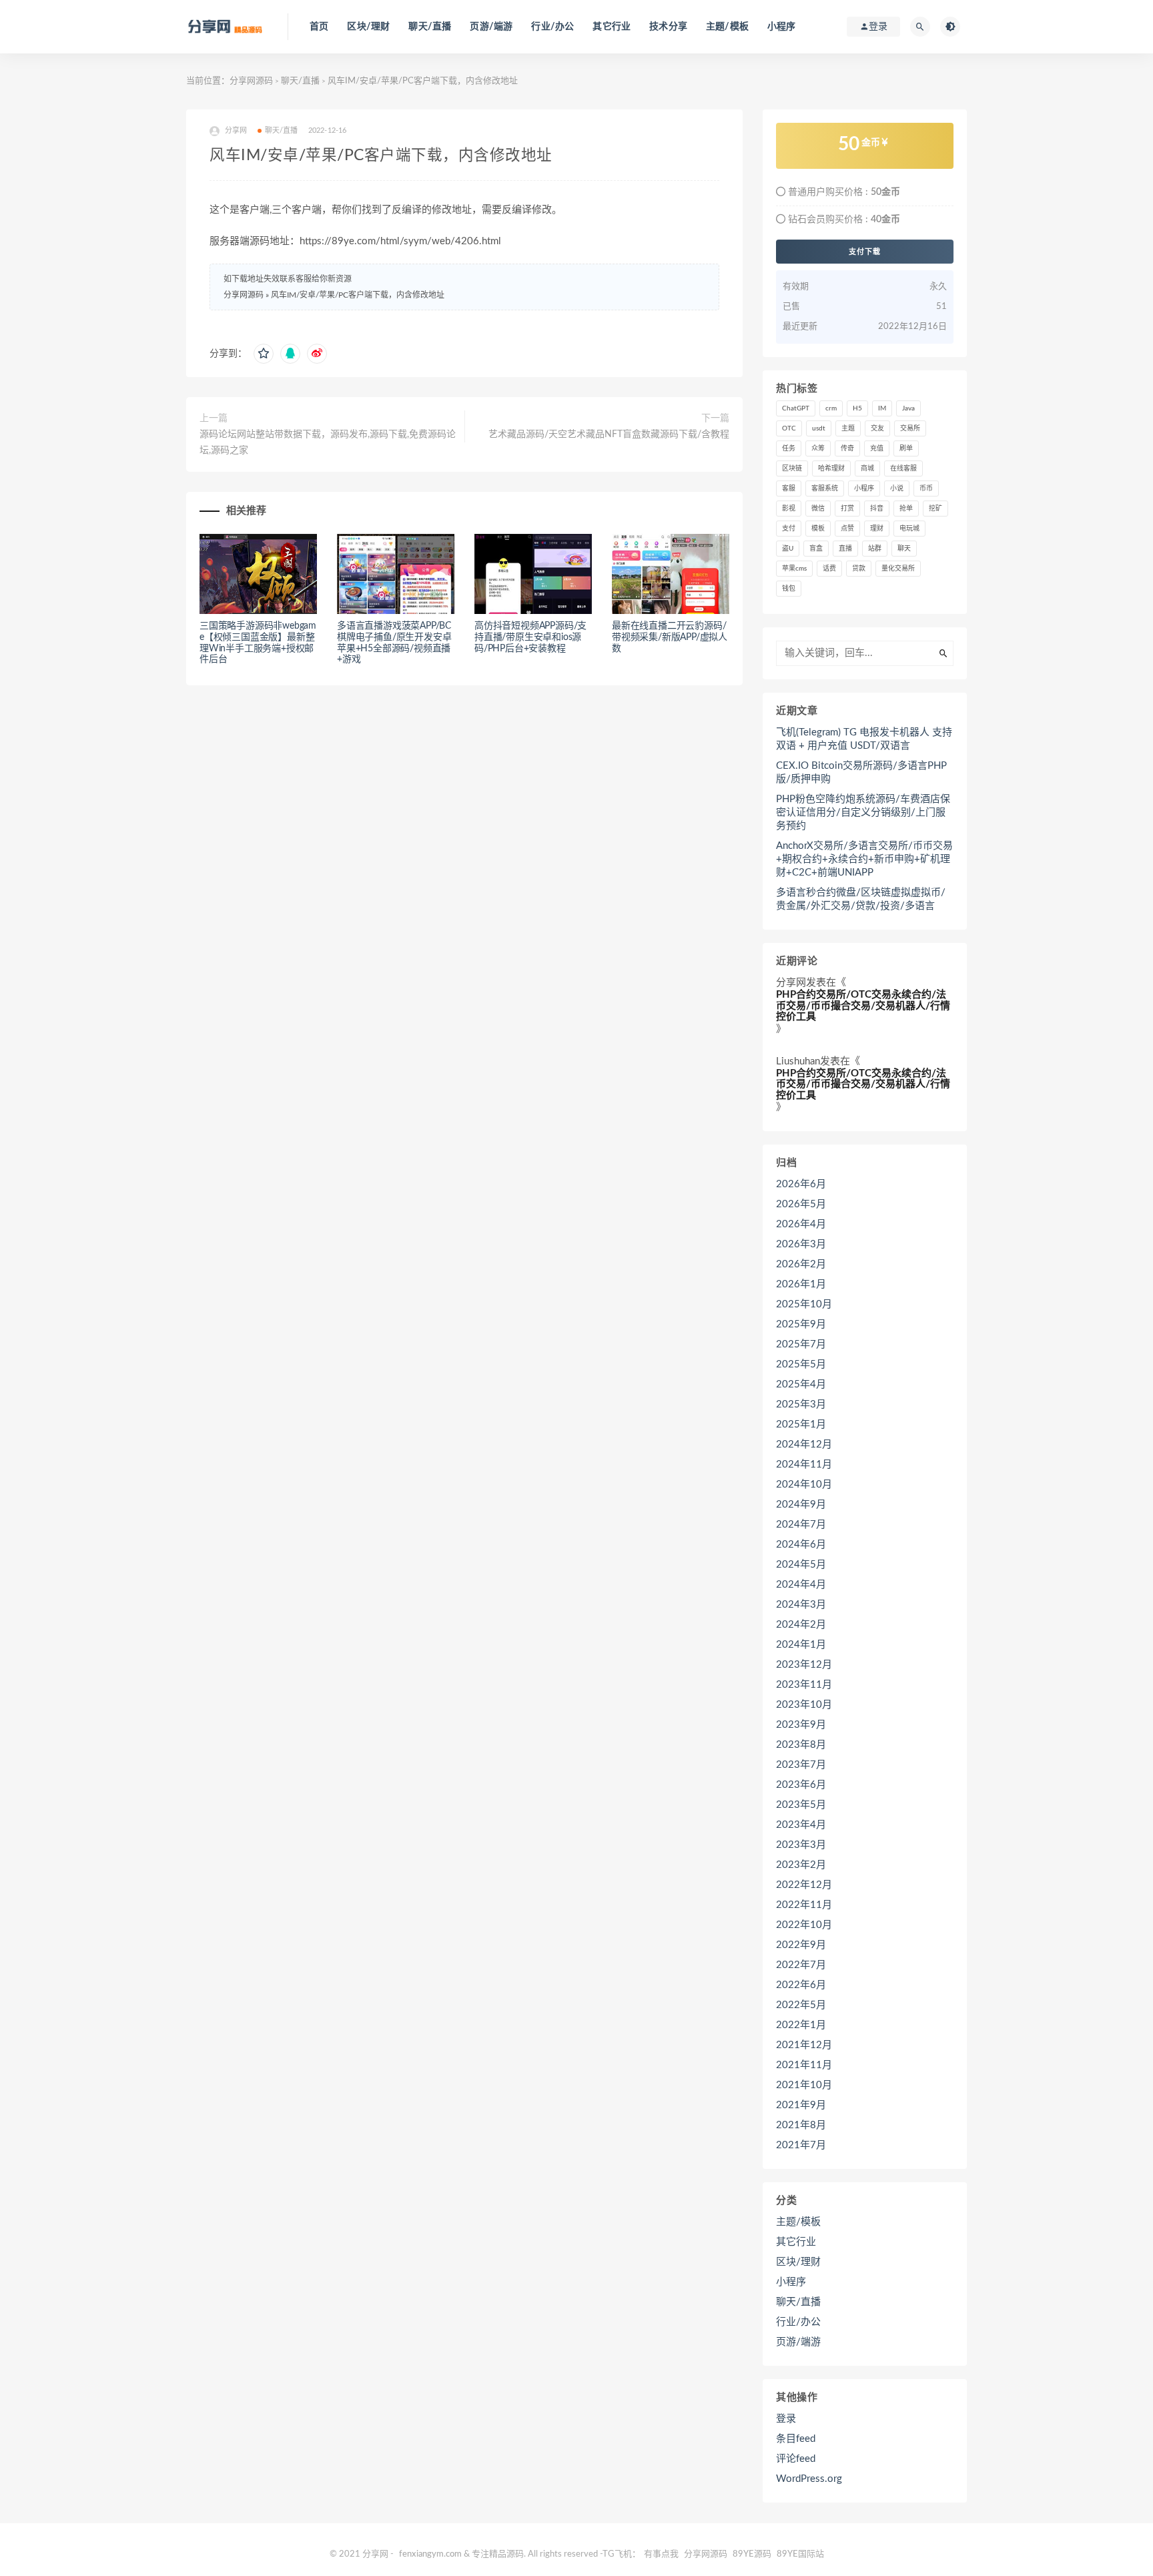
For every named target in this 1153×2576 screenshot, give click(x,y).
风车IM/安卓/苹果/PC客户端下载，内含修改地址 (358, 295)
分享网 (791, 983)
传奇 (847, 448)
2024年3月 (801, 1605)
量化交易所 (898, 569)
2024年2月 (801, 1625)
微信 (818, 509)
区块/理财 (368, 27)
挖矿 (935, 509)
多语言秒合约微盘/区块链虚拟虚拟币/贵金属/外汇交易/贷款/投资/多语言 (861, 899)
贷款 (859, 569)
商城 (867, 468)
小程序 (782, 27)
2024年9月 (801, 1505)
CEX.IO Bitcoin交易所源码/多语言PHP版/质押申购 (861, 772)
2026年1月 (801, 1284)
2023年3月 (801, 1845)
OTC (789, 428)
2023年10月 (804, 1705)
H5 (857, 408)
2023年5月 (801, 1805)
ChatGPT (796, 408)
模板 (818, 529)
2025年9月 (801, 1324)
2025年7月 (801, 1344)
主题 (848, 428)
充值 (877, 448)
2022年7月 (801, 1965)
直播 (845, 549)
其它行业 (612, 27)
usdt (819, 428)
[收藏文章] (264, 354)
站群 (875, 549)
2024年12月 (804, 1444)
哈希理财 (831, 468)
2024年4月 (801, 1585)
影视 (789, 509)
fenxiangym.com (430, 2554)
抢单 (906, 509)
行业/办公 (552, 27)
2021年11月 (804, 2065)
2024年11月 (804, 1465)
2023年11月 (804, 1685)
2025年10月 (804, 1304)
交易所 (910, 428)
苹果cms (794, 569)
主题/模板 (727, 27)
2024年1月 (801, 1645)
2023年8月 (801, 1745)
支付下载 (865, 252)
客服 (789, 489)
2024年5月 (801, 1565)
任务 (789, 448)
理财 (877, 529)
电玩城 (909, 529)
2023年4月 (801, 1825)
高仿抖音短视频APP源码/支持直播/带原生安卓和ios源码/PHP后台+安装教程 (530, 637)
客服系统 (825, 489)
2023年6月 (801, 1785)
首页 (319, 27)
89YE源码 (752, 2554)
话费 (829, 569)
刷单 (906, 448)
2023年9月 (801, 1725)
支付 (789, 529)
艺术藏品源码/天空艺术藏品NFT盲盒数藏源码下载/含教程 (609, 434)
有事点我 (661, 2554)
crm (831, 408)
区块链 (792, 468)
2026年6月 (801, 1184)
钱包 (789, 589)
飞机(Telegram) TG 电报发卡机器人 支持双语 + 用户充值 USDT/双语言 (864, 739)
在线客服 (903, 468)
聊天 (904, 549)
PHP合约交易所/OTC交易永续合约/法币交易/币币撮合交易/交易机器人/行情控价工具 (863, 1006)
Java (908, 408)
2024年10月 (804, 1485)
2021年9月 (801, 2105)
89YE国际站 (800, 2554)
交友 (877, 428)
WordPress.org (809, 2479)
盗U (788, 549)
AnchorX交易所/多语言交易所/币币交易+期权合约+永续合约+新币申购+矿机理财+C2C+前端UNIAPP (864, 859)
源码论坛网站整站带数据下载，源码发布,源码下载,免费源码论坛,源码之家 (328, 442)
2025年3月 (801, 1404)
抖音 (877, 509)
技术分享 (668, 27)
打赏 (847, 509)
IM (882, 408)
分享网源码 (251, 81)
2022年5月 (801, 2005)
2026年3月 (801, 1244)
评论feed (796, 2459)
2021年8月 (801, 2125)
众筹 (818, 448)
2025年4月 (801, 1384)
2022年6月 (801, 1985)
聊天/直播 (430, 27)
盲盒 (816, 549)
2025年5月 (801, 1364)
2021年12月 (804, 2045)
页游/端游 (491, 27)
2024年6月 (801, 1545)
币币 (926, 489)
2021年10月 (804, 2085)
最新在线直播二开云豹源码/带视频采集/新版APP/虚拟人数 (670, 637)
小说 (897, 489)
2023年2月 (801, 1865)
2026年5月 (801, 1204)
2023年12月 (804, 1665)
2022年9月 (801, 1945)
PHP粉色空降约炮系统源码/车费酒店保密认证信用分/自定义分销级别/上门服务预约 (863, 813)
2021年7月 (801, 2145)
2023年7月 (801, 1765)
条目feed (796, 2439)
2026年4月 (801, 1224)
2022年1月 (801, 2025)
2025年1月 (801, 1424)
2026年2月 (801, 1264)
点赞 (847, 529)
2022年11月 (804, 1905)
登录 (786, 2419)
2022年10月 (804, 1925)
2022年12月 (804, 1885)
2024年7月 (801, 1525)
